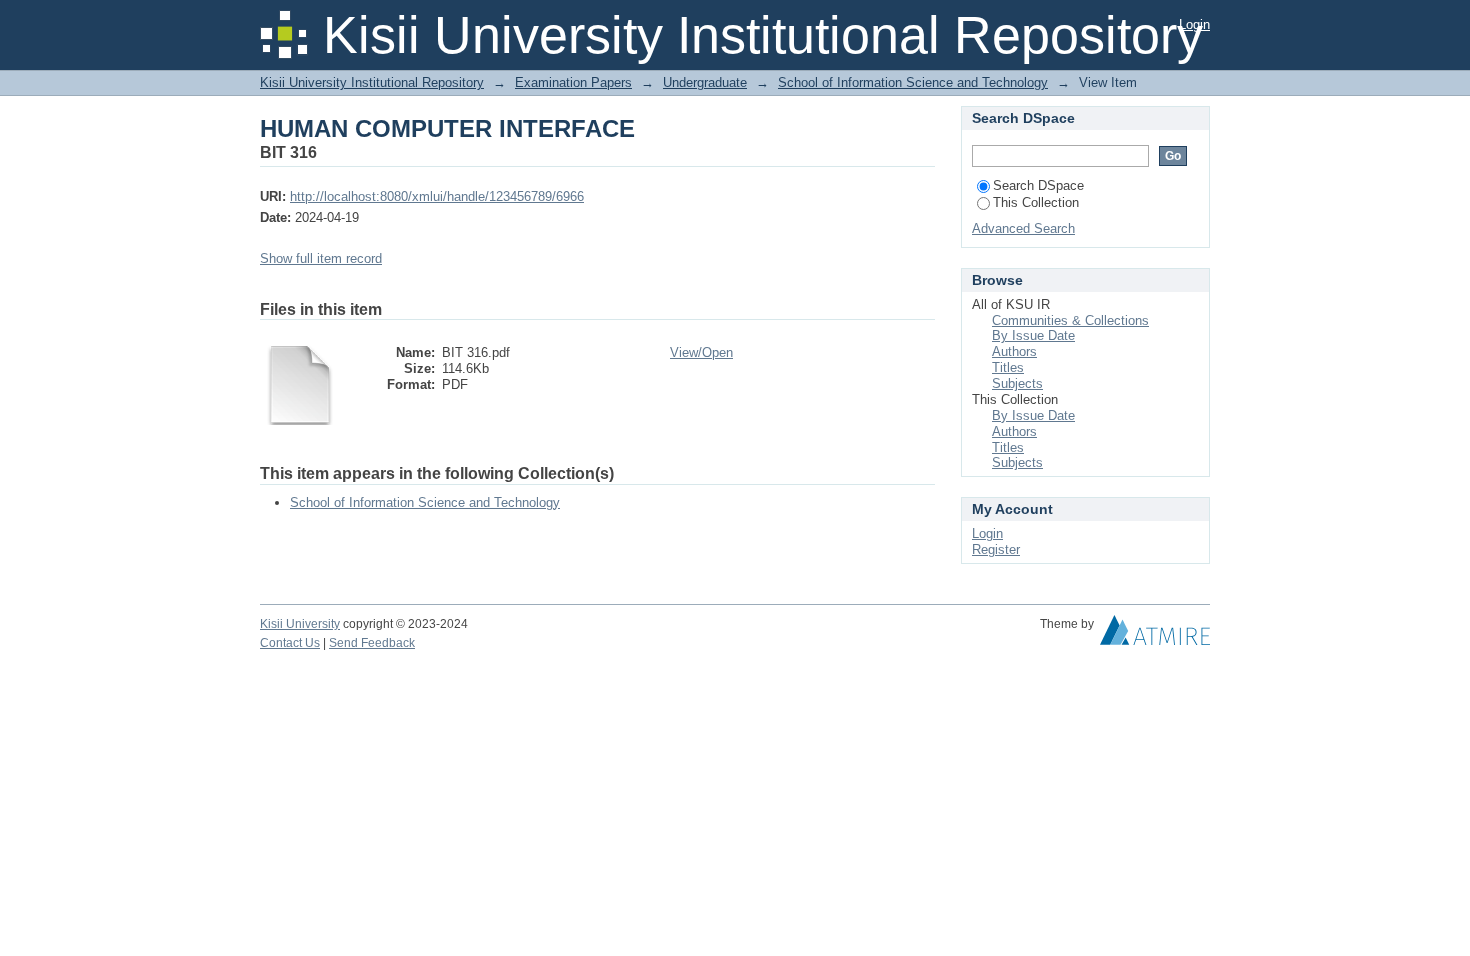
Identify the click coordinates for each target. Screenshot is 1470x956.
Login (1194, 24)
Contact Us (290, 643)
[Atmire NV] (1155, 635)
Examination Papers (573, 82)
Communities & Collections (1070, 320)
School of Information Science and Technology (913, 82)
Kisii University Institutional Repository (372, 82)
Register (996, 549)
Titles (1008, 367)
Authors (1014, 351)
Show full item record (321, 258)
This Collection (1036, 202)
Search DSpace (1038, 185)
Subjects (1017, 383)
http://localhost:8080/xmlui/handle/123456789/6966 (437, 196)
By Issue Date (1033, 335)
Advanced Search (1023, 228)
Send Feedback (372, 643)
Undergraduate (705, 82)
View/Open (701, 352)
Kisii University (300, 624)
